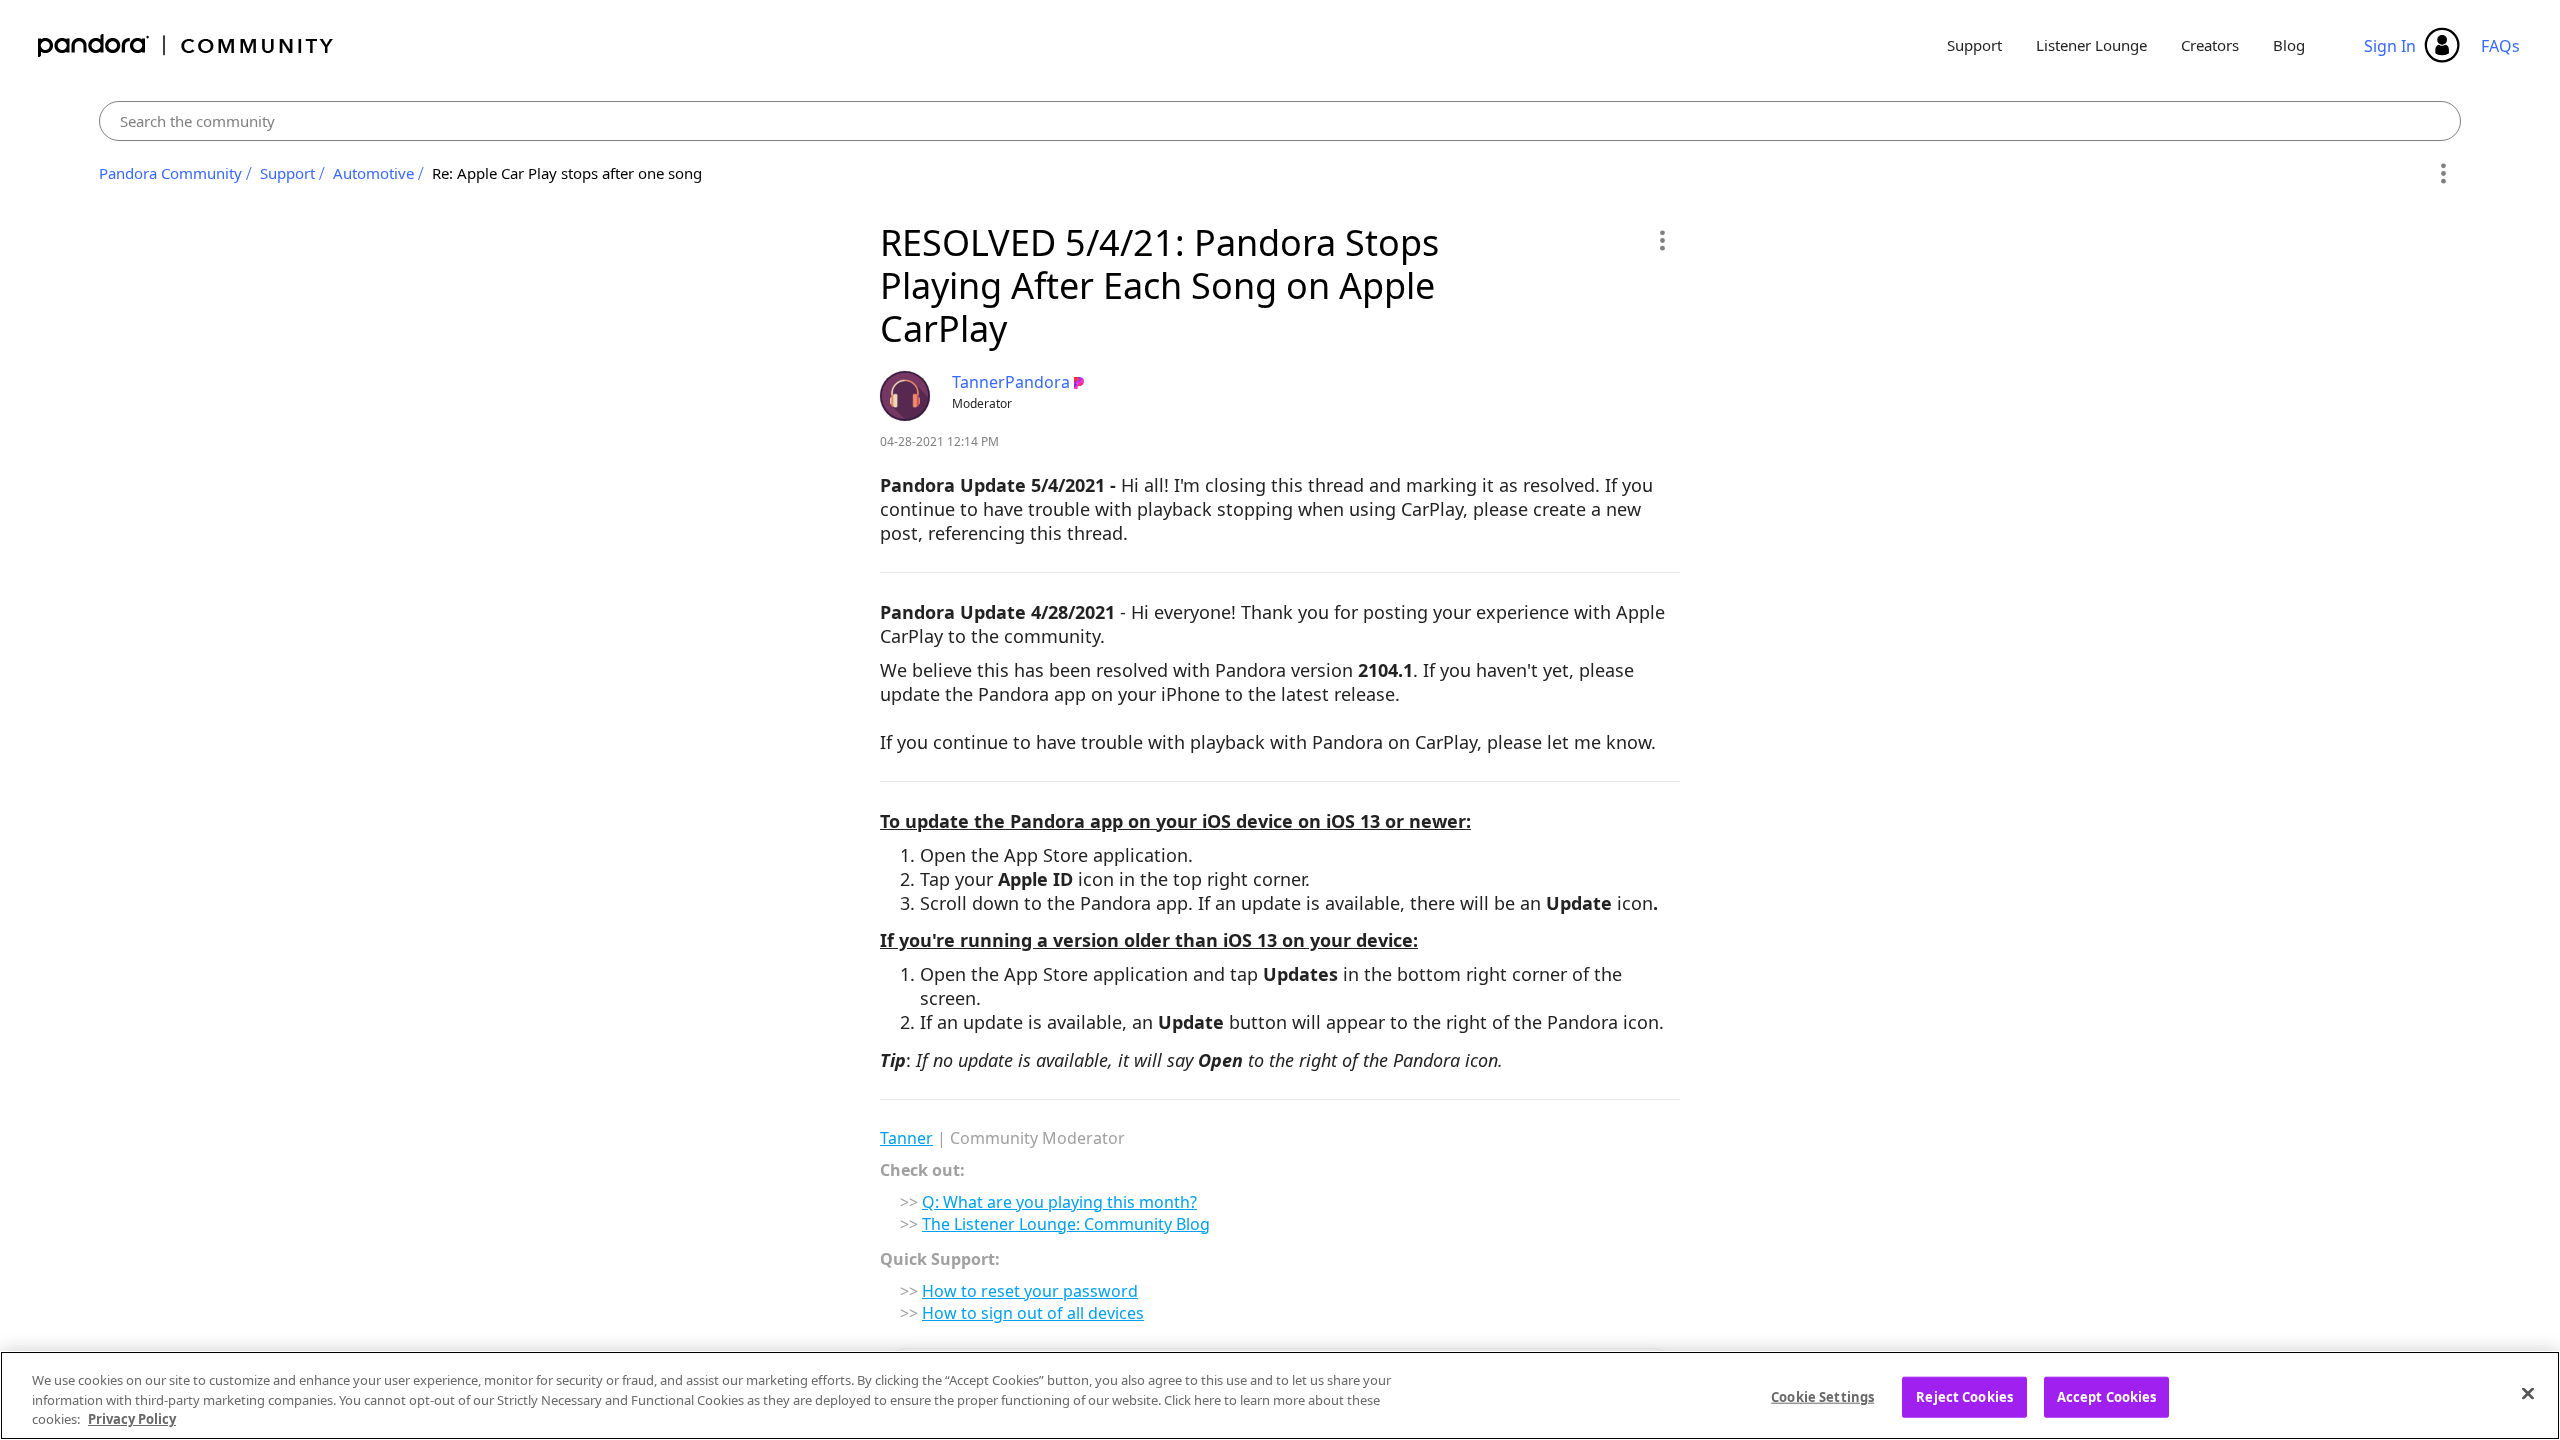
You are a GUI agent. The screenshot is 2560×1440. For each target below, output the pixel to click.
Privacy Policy (132, 1419)
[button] (1661, 240)
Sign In (2390, 46)
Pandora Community (186, 45)
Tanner (906, 1138)
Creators (2210, 45)
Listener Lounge (2091, 45)
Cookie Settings (1822, 1396)
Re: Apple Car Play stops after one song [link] (567, 173)
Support (1974, 45)
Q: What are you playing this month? (1059, 1202)
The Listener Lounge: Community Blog (1066, 1224)
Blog (2289, 45)
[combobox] (1280, 121)
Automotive (373, 173)
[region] (1280, 1395)
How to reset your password (1030, 1291)
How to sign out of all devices (1033, 1313)
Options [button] (2442, 174)
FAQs (2500, 46)
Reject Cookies (1964, 1396)
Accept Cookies (2107, 1396)
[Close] (2528, 1393)
